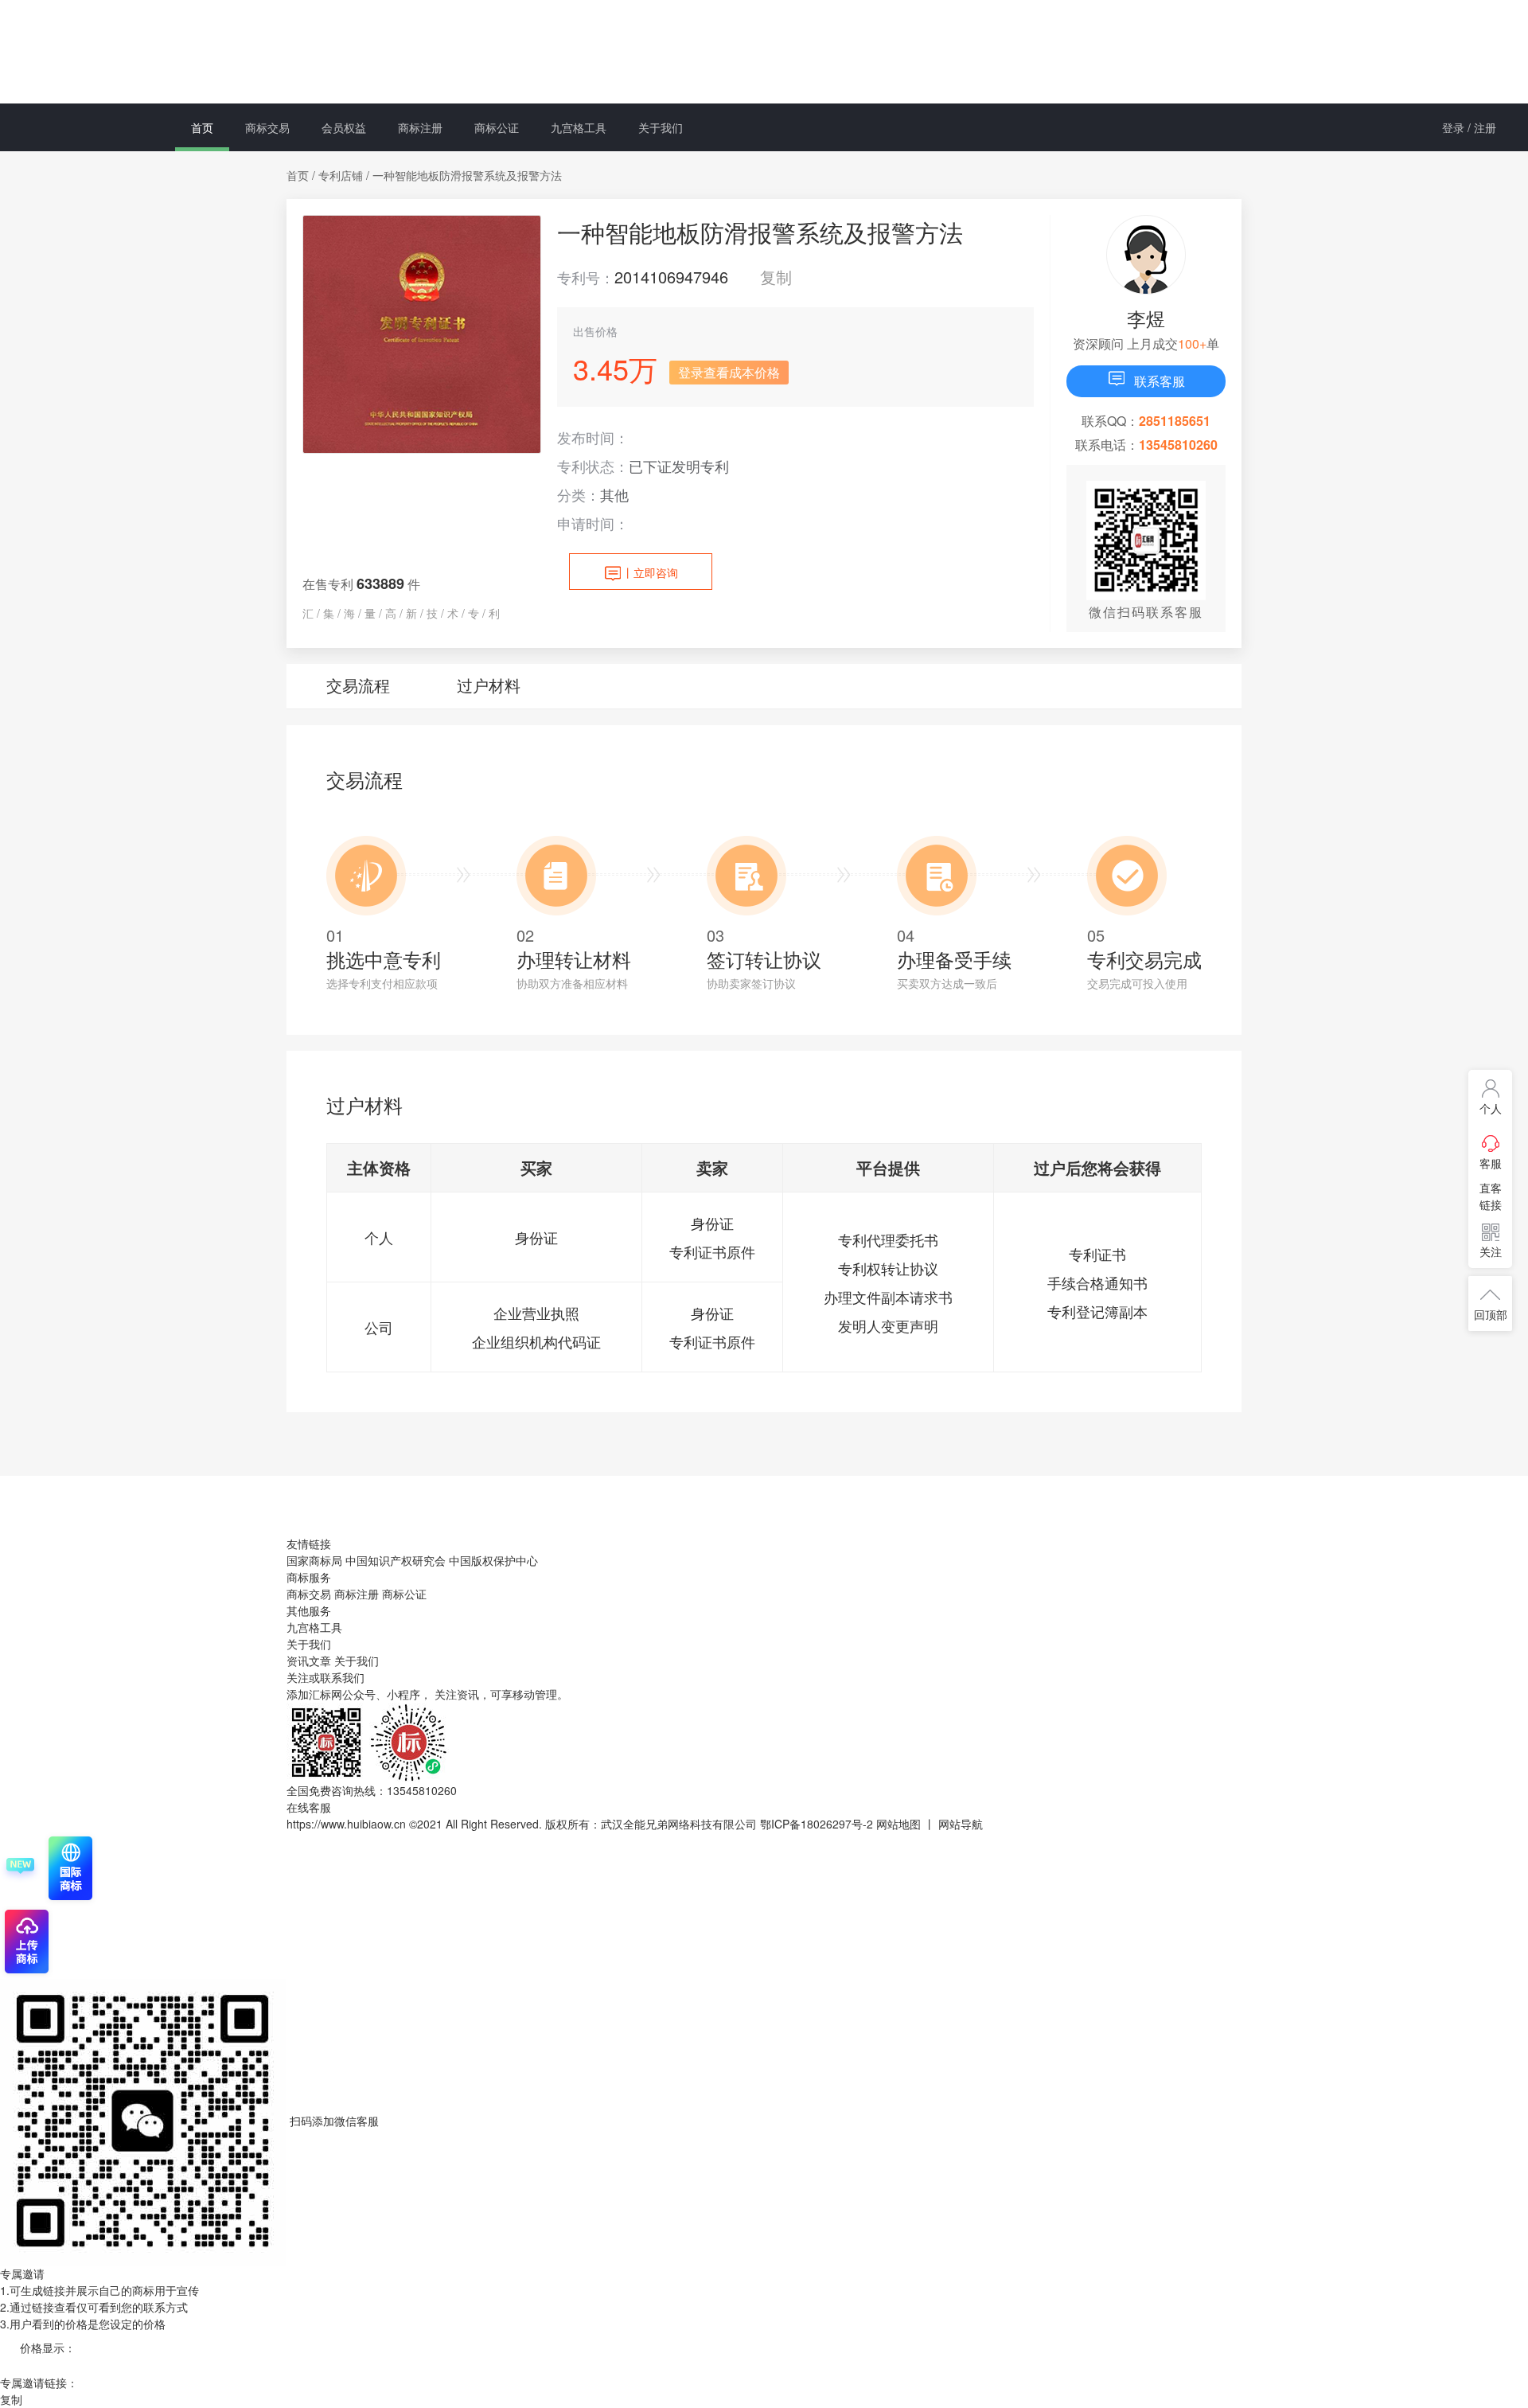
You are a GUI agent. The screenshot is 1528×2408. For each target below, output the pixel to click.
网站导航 (961, 1824)
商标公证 (497, 127)
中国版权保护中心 (493, 1560)
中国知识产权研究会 (396, 1560)
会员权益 (344, 127)
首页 (202, 127)
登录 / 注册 (1469, 127)
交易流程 (358, 685)
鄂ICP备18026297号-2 (817, 1824)
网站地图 (898, 1824)
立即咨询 (650, 572)
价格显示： (48, 2348)
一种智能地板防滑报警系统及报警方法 (467, 175)
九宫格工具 (579, 127)
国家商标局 (314, 1560)
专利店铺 (341, 175)
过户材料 (489, 685)
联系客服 (1160, 381)
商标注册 (420, 127)
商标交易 (267, 127)
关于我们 (661, 127)
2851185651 (1175, 421)
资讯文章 (310, 1661)
